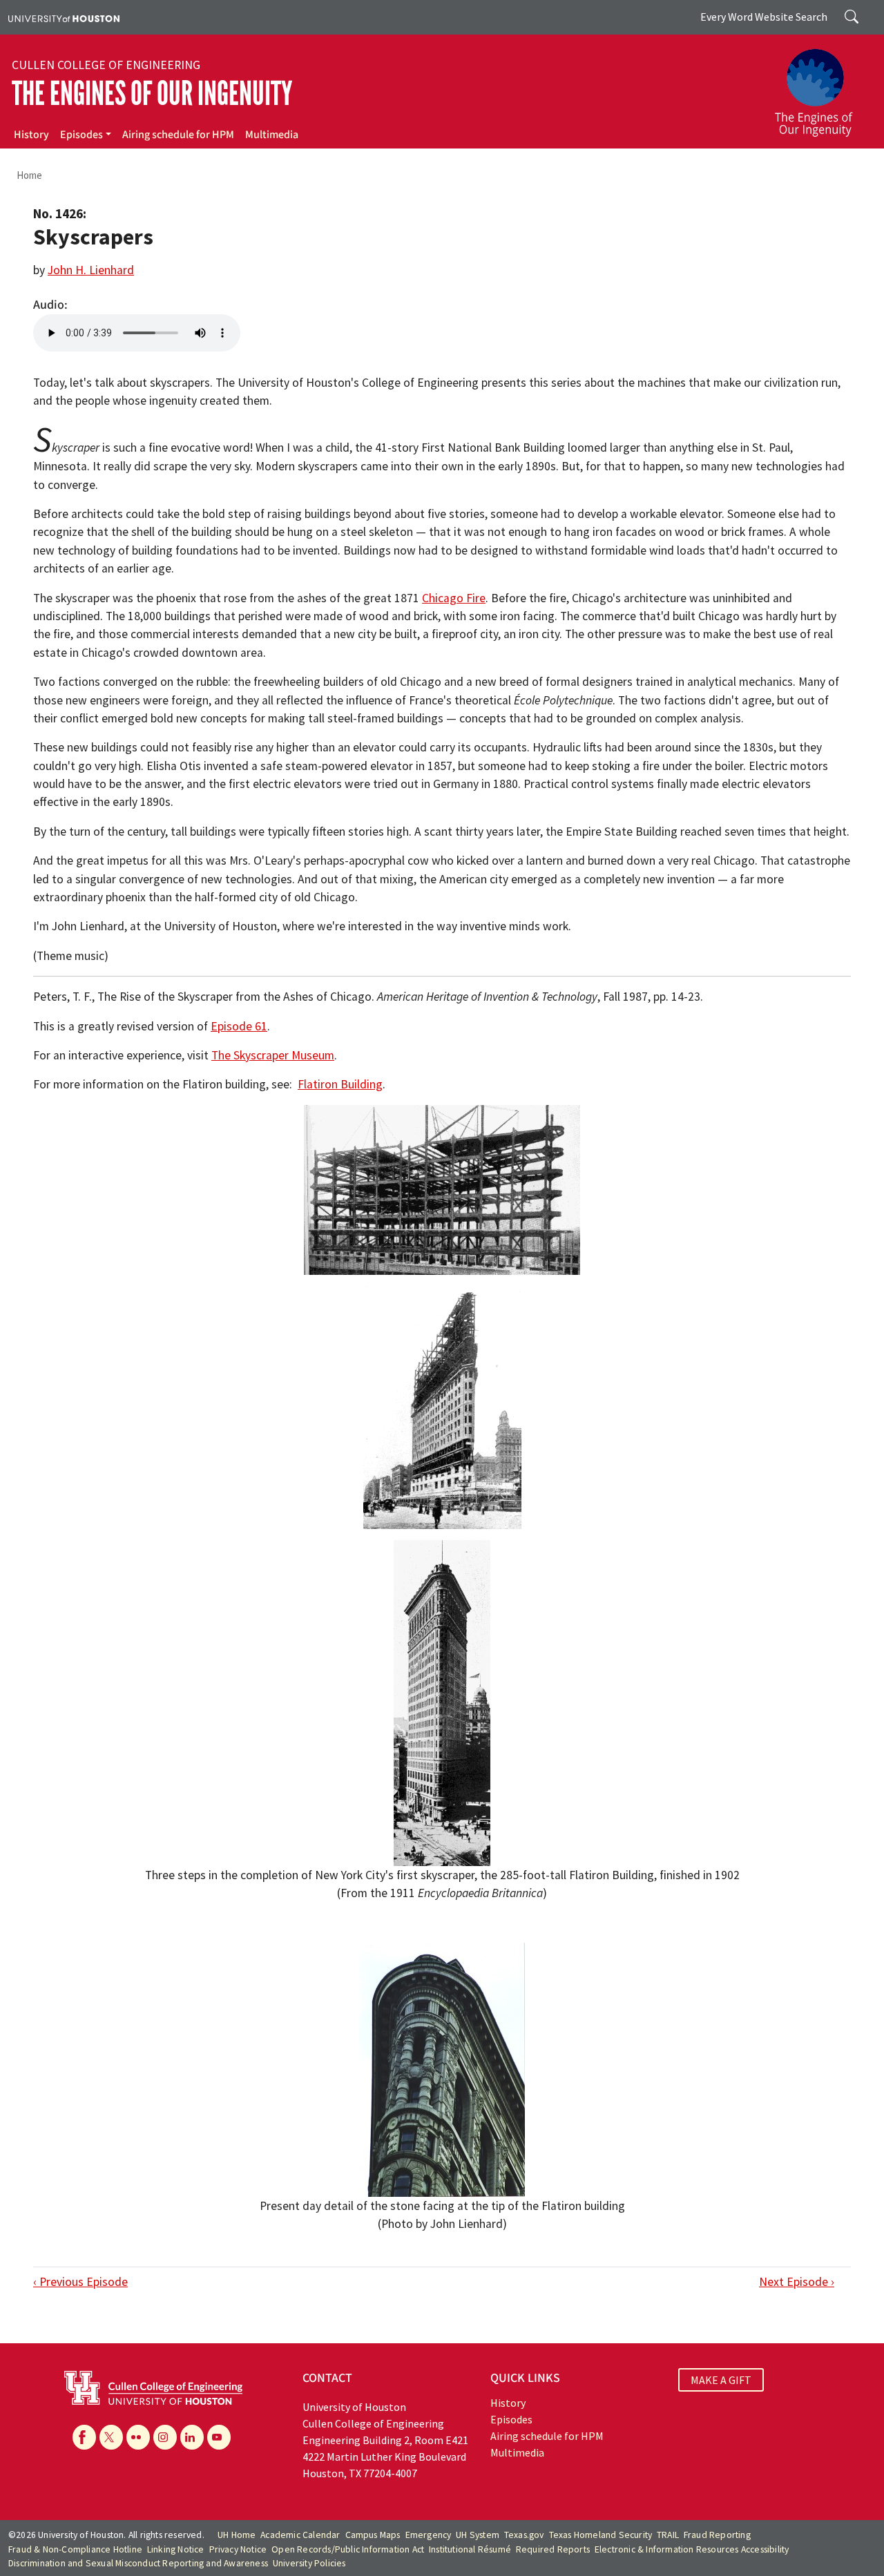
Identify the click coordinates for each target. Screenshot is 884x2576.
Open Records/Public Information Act (348, 2549)
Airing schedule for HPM (178, 135)
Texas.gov (524, 2535)
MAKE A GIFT (721, 2380)
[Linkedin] (192, 2437)
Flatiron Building (340, 1084)
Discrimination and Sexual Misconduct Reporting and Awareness (138, 2563)
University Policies (309, 2563)
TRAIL (668, 2535)
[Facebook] (84, 2437)
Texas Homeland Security (601, 2535)
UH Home (237, 2535)
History (31, 135)
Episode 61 (239, 1026)
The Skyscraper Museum (273, 1055)
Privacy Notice (238, 2549)
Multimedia (272, 135)
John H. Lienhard (91, 270)
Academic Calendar (300, 2535)
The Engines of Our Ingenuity (152, 94)
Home (29, 175)
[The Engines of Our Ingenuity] (822, 86)
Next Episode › (797, 2282)
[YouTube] (219, 2437)
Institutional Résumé (470, 2549)
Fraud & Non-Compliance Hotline (75, 2549)
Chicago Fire (454, 598)
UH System (478, 2535)
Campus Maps (373, 2535)
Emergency (429, 2535)
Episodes (81, 135)
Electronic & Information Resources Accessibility (692, 2549)
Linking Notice (176, 2549)
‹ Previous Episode (80, 2282)
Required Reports (553, 2549)
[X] (111, 2437)
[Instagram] (165, 2437)
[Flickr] (138, 2437)
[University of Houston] (64, 17)
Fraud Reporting (717, 2535)
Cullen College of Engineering (106, 65)
